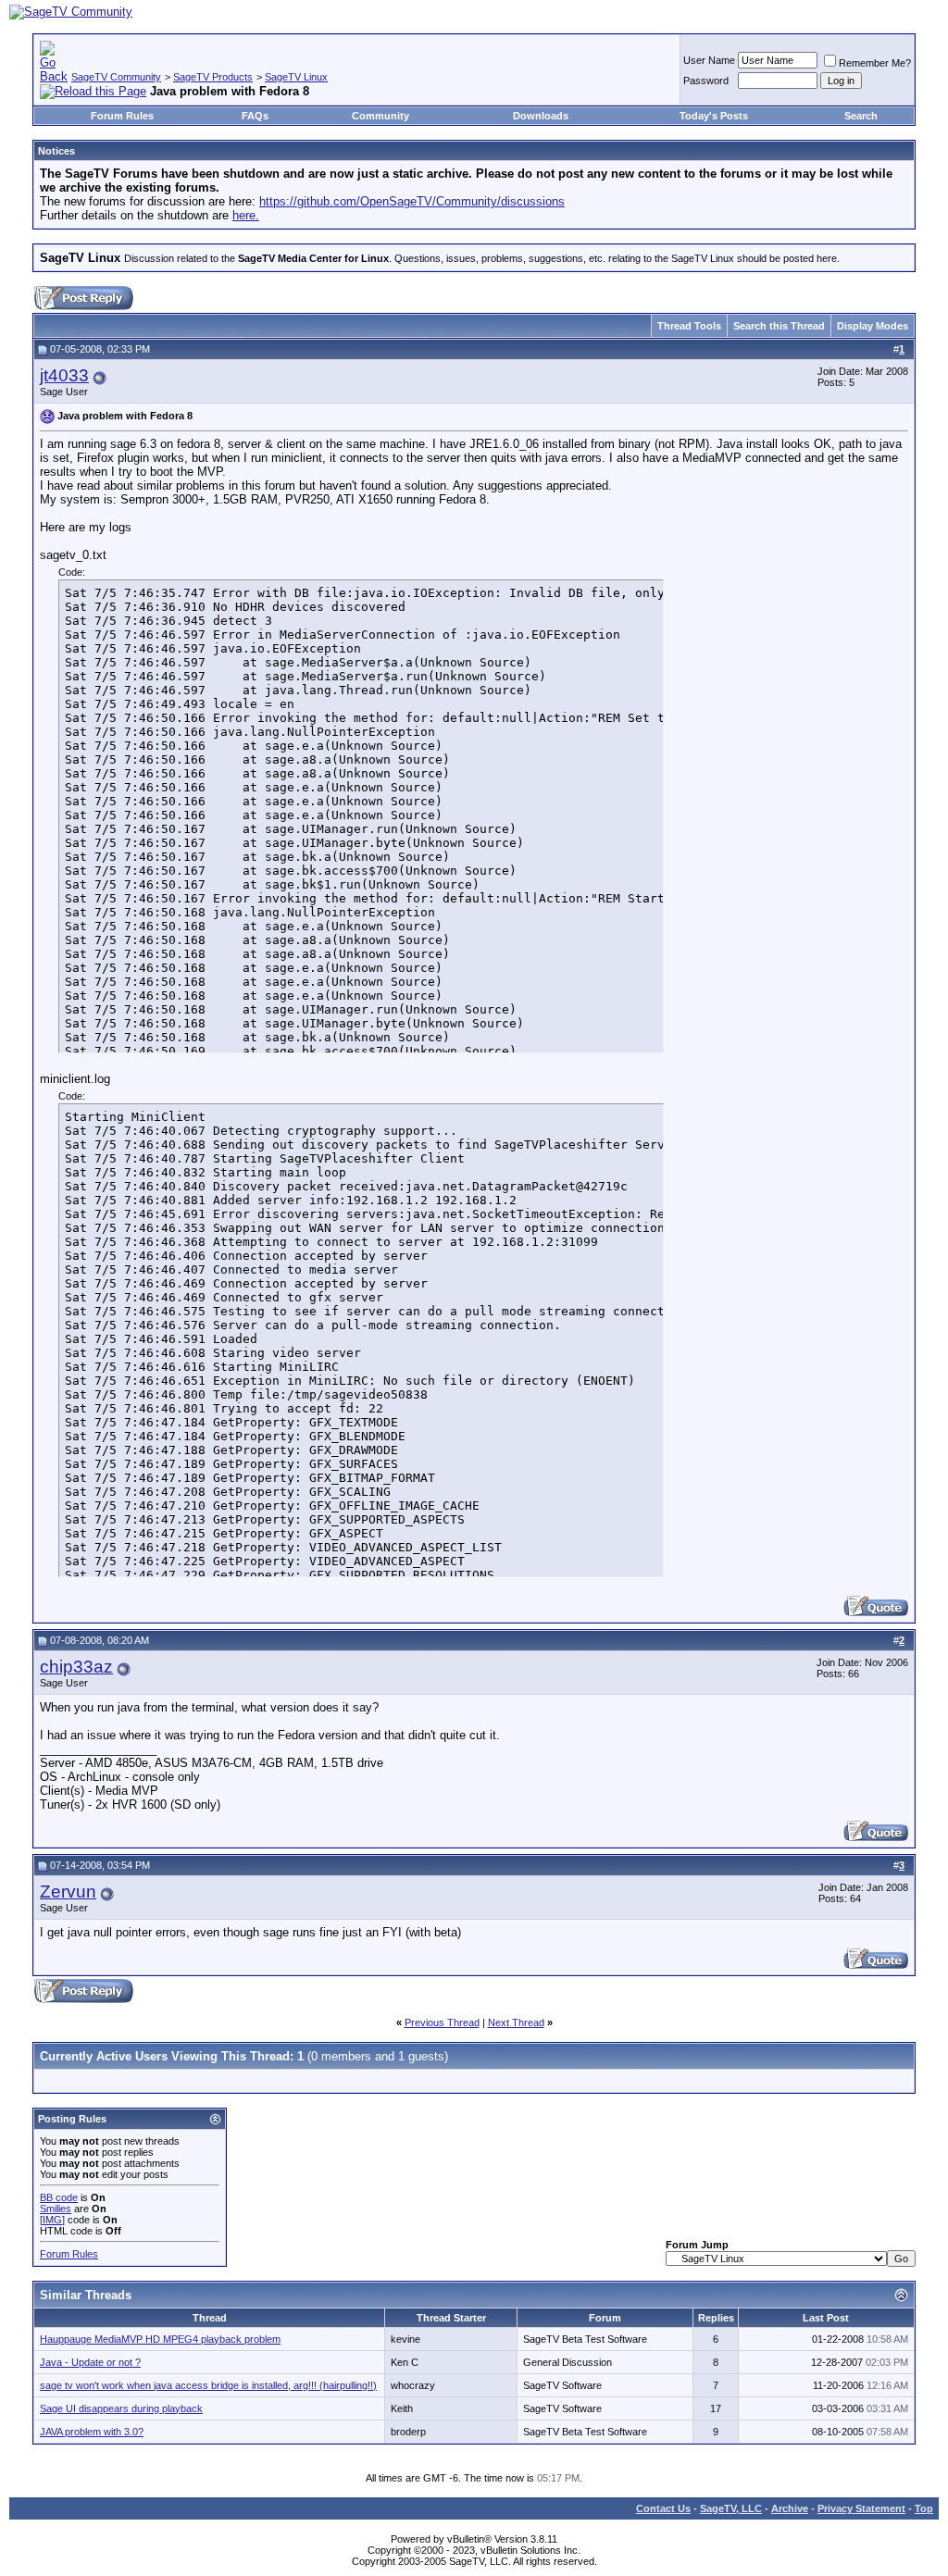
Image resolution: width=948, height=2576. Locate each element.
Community (380, 116)
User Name (709, 60)
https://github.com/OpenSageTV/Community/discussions (412, 201)
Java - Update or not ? (90, 2362)
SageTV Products (213, 77)
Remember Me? (875, 63)
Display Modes (873, 326)
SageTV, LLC (731, 2508)
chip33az (76, 1667)
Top (924, 2508)
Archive (790, 2508)
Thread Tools (689, 326)
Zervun (68, 1892)
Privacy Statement (861, 2508)
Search (861, 116)
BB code (59, 2197)
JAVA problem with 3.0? (92, 2432)
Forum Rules (122, 116)
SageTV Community (116, 77)
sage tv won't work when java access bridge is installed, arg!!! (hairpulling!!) (208, 2385)
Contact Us (663, 2508)
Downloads (541, 116)
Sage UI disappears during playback (121, 2408)
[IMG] (52, 2220)
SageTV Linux (296, 77)
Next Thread (516, 2022)
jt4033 (64, 375)
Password (706, 81)
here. (246, 215)
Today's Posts (714, 116)
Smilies (56, 2209)
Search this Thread (779, 326)
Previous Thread (442, 2022)
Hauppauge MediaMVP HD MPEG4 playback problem (160, 2339)
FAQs (255, 116)
